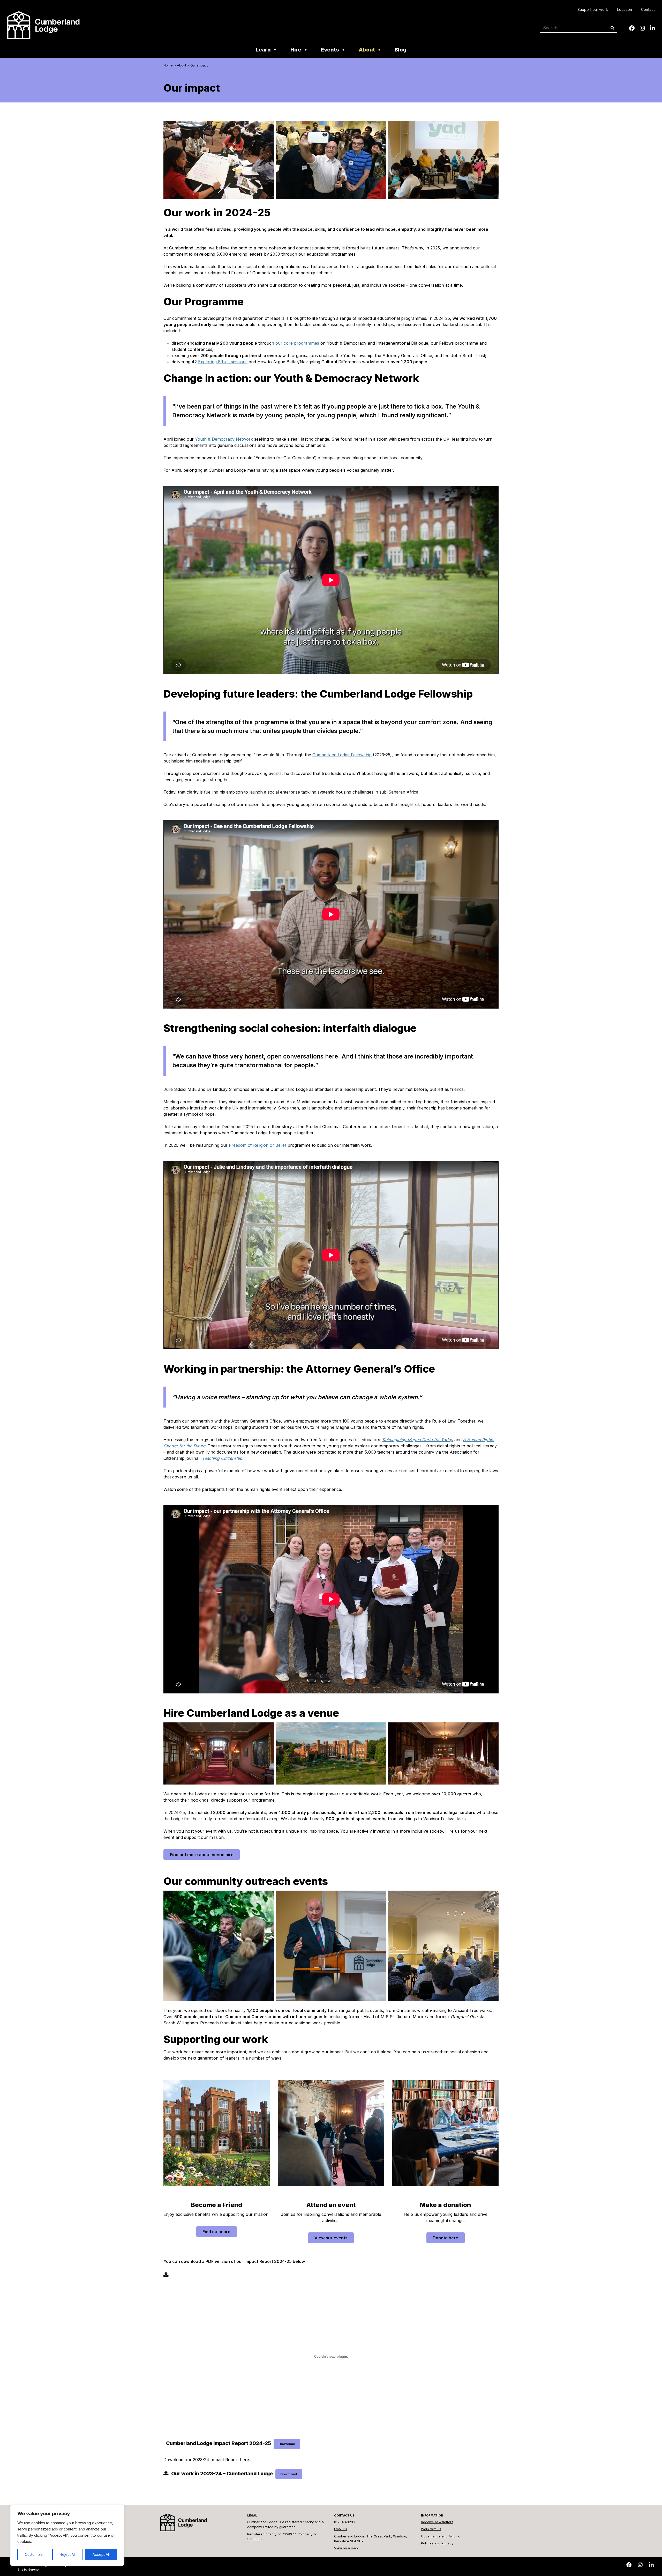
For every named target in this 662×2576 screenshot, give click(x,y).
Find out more (216, 2232)
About (367, 50)
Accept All (101, 2554)
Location (625, 9)
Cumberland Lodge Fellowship (342, 755)
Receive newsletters (437, 2522)
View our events (331, 2238)
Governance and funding (441, 2536)
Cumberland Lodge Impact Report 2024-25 (219, 2443)
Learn (263, 50)
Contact (648, 9)
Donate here (445, 2238)
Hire (296, 50)
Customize (34, 2554)
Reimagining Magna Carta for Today (418, 1440)
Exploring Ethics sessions (223, 362)
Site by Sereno (28, 2570)
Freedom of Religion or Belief (258, 1145)
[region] (67, 2535)
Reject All (68, 2554)
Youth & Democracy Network (224, 439)
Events (330, 50)
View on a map (346, 2548)
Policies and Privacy (437, 2543)
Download (287, 2444)
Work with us (431, 2529)
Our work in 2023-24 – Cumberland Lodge (222, 2474)
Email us (341, 2529)
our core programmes (297, 343)
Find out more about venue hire (202, 1855)
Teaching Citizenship (222, 1458)
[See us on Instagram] (642, 28)
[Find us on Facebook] (632, 28)
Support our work (593, 9)
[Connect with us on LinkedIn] (652, 28)
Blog (400, 50)
